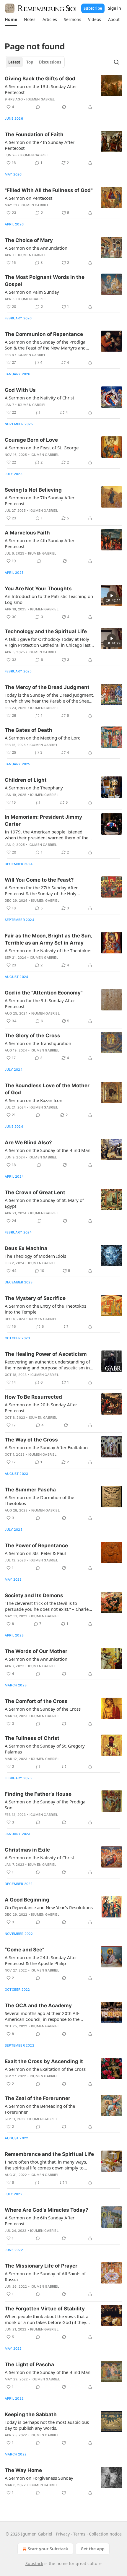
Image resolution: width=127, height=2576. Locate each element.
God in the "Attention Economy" (44, 993)
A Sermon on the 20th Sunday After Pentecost (41, 1408)
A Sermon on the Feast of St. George (42, 448)
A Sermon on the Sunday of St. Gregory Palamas (45, 1749)
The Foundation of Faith (34, 134)
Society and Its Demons (34, 1595)
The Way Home (23, 2470)
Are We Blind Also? (28, 1142)
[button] (11, 19)
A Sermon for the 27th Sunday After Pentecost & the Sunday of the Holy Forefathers (41, 890)
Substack (34, 2563)
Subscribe (93, 8)
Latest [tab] (14, 62)
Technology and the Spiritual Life (46, 631)
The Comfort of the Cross (36, 1701)
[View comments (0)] (38, 107)
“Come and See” (25, 1950)
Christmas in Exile (27, 1850)
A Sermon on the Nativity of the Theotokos (48, 950)
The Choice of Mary (29, 240)
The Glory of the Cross (32, 1036)
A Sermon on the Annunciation (36, 248)
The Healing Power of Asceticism (46, 1354)
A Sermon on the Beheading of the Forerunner (40, 2109)
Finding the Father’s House (38, 1794)
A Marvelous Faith (27, 533)
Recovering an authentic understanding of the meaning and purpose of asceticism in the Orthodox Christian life (47, 1365)
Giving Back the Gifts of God (40, 79)
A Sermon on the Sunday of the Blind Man (48, 1150)
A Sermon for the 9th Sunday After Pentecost (40, 1003)
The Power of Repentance (36, 1545)
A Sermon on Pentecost (29, 198)
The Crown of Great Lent (35, 1192)
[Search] (116, 62)
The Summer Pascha (30, 1490)
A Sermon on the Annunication (36, 1659)
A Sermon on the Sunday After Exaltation (46, 1447)
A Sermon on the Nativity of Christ (39, 398)
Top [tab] (30, 62)
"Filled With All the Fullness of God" (49, 190)
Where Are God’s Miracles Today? (47, 2210)
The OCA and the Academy (38, 2005)
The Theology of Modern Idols (35, 1256)
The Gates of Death (29, 730)
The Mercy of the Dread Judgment (47, 687)
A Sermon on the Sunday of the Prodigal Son (46, 1805)
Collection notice (105, 2534)
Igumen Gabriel (40, 99)
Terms (79, 2534)
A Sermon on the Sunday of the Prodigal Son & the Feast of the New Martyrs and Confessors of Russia (46, 345)
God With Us (20, 390)
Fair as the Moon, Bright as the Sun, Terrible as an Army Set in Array (48, 939)
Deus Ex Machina (26, 1248)
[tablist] (35, 62)
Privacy (63, 2534)
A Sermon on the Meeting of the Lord (43, 738)
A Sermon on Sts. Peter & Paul (35, 1553)
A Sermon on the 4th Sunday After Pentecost (40, 145)
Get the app (93, 2549)
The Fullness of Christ (32, 1738)
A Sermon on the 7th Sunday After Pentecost (40, 500)
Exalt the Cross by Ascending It (44, 2061)
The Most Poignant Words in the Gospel (45, 281)
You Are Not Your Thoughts (38, 589)
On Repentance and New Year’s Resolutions (49, 1907)
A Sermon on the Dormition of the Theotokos (39, 1500)
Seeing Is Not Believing (33, 490)
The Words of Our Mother (36, 1651)
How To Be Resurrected (33, 1397)
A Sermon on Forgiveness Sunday (39, 2478)
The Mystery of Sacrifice (35, 1298)
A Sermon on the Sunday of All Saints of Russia (45, 2276)
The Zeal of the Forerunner (38, 2098)
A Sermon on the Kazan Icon (34, 1100)
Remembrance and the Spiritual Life (49, 2154)
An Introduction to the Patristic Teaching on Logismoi (49, 599)
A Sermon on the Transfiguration (38, 1043)
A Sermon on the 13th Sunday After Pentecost (41, 89)
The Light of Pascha (29, 2364)
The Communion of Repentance (44, 334)
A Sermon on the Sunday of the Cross (43, 1709)
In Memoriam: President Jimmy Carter (43, 820)
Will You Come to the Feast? (39, 880)
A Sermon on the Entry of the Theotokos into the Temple (45, 1309)
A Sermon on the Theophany (34, 788)
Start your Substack (48, 2549)
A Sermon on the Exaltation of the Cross (45, 2069)
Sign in (115, 8)
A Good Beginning (27, 1900)
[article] (63, 93)
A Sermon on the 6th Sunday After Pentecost (40, 2221)
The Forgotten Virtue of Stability (45, 2309)
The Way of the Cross (31, 1440)
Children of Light (26, 780)
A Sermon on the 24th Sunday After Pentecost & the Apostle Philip (41, 1960)
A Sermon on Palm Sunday (32, 292)
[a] (112, 596)
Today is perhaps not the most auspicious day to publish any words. (47, 2425)
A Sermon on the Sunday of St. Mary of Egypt (44, 1203)
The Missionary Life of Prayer (41, 2266)
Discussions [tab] (50, 62)
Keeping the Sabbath (31, 2414)
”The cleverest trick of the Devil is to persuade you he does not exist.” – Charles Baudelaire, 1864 (48, 1606)
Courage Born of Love (31, 440)
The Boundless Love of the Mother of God (47, 1089)
